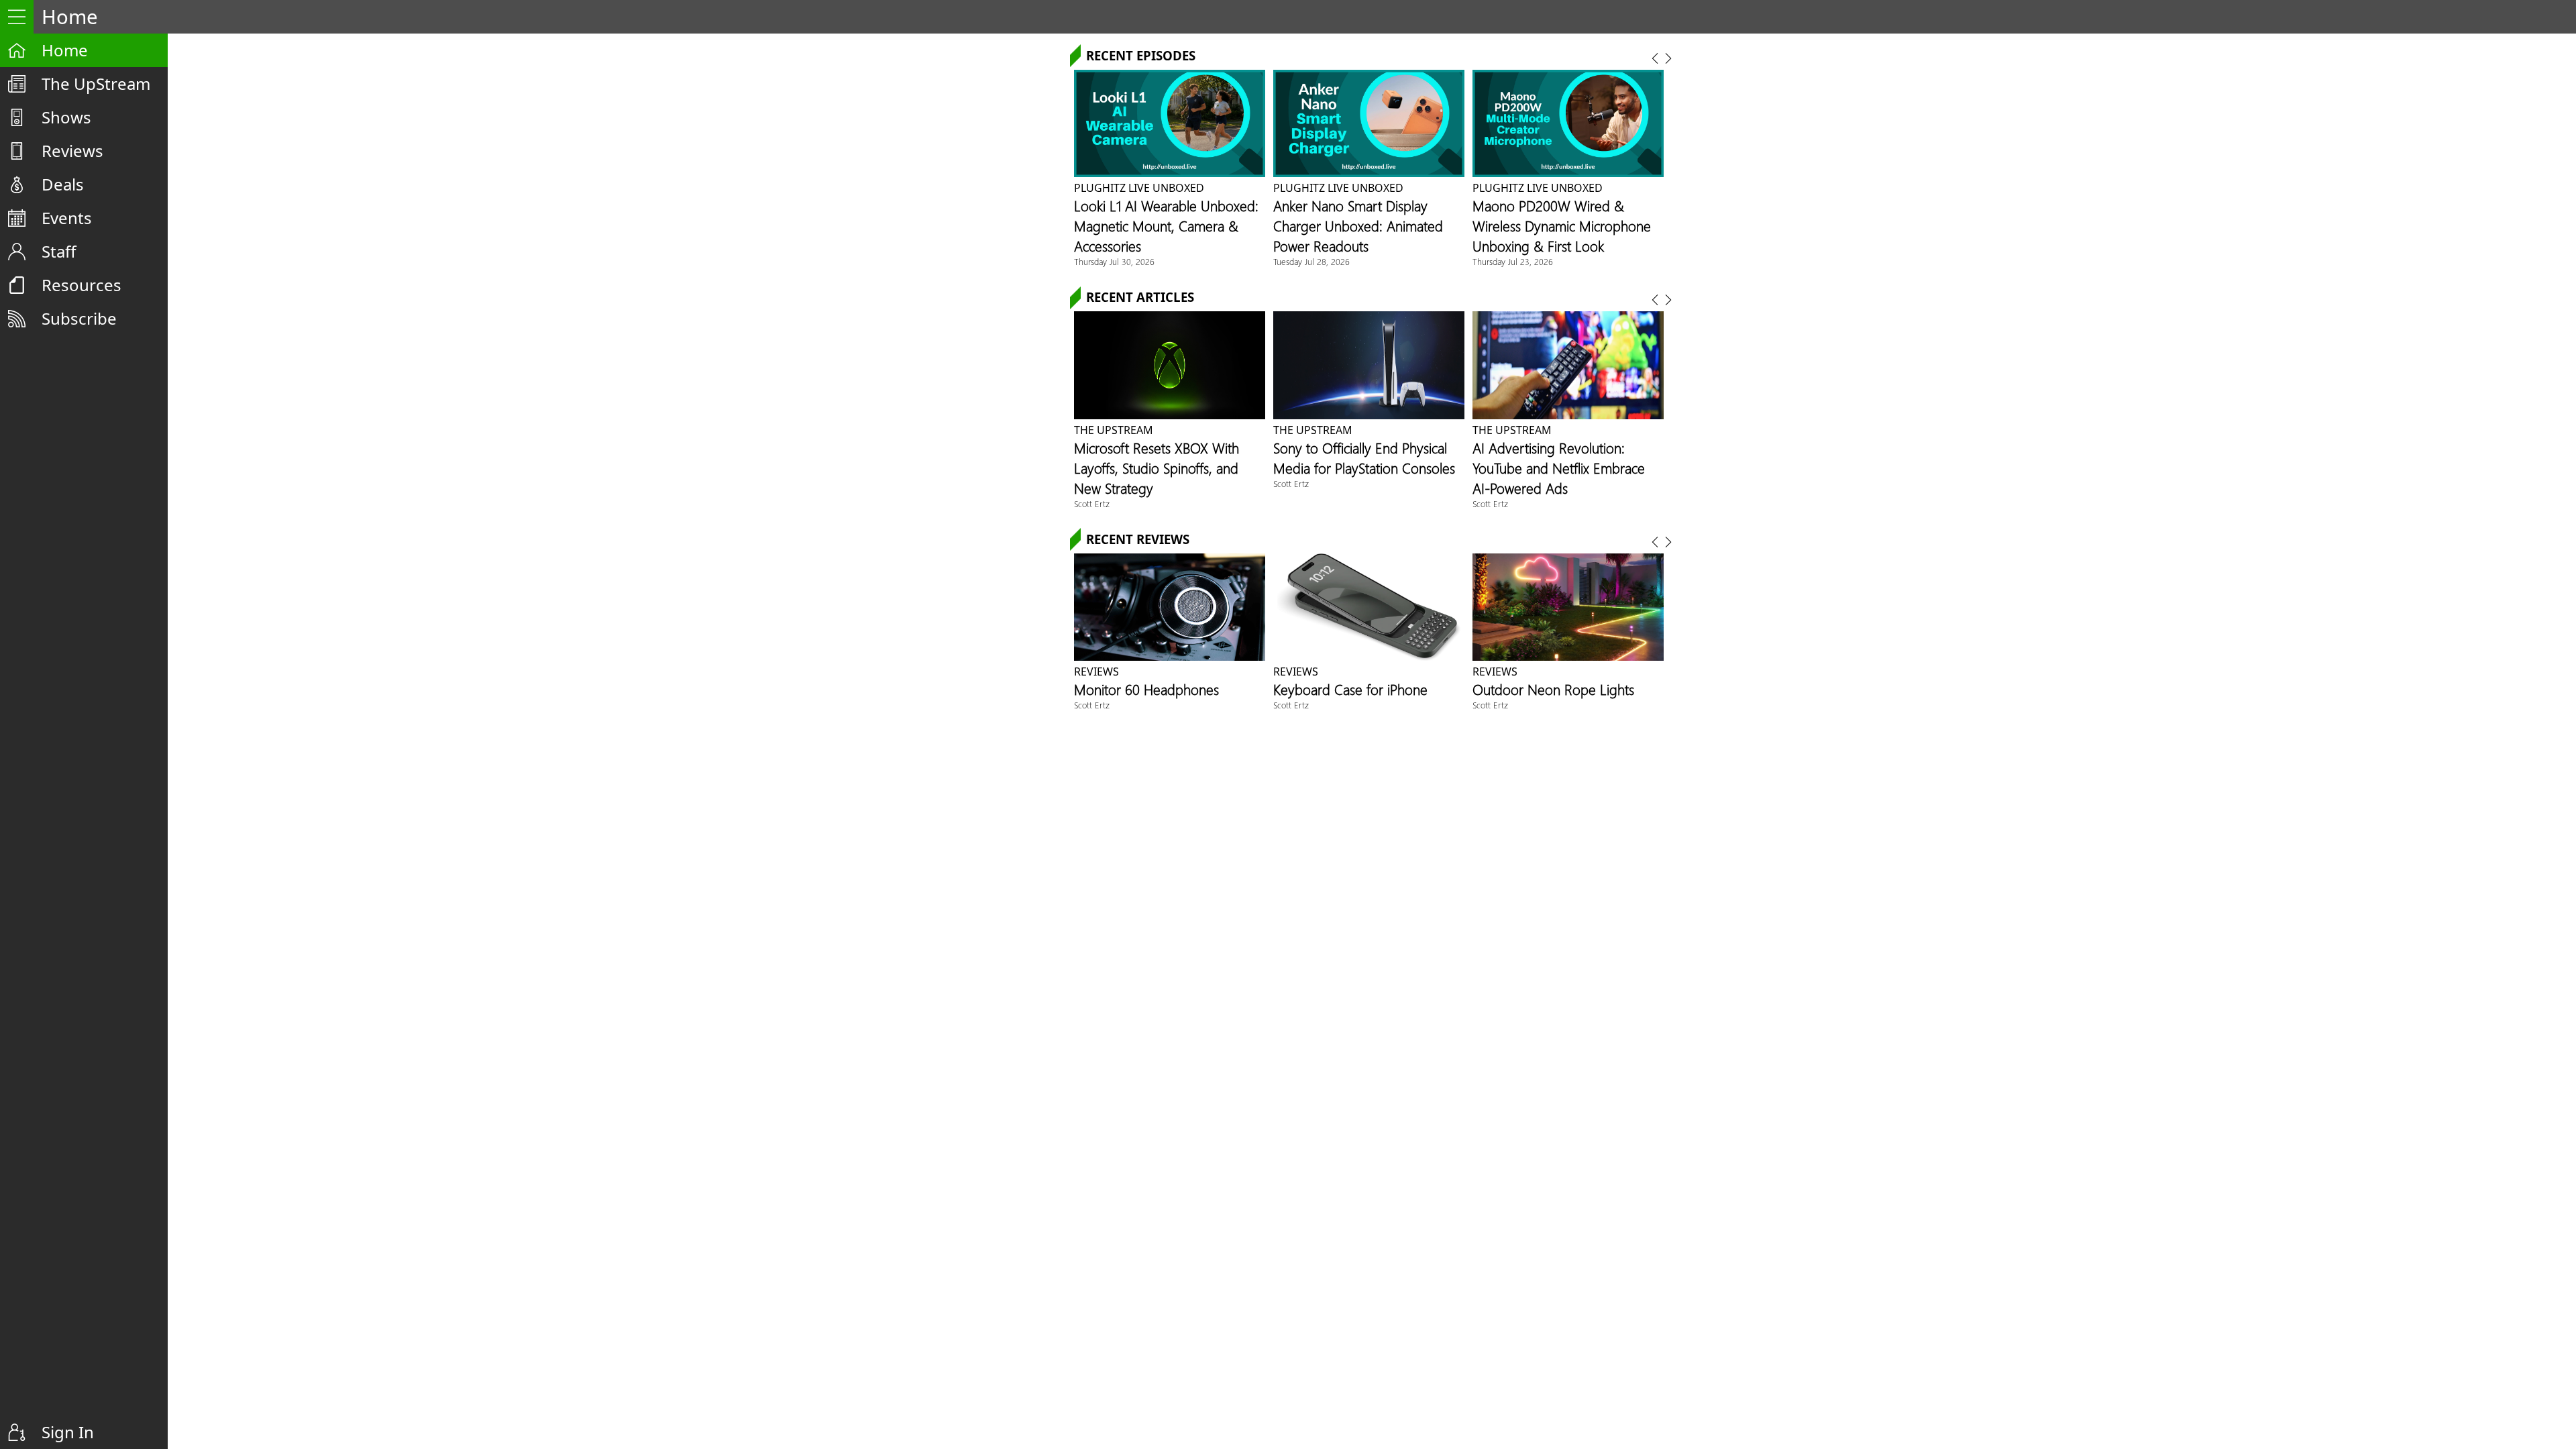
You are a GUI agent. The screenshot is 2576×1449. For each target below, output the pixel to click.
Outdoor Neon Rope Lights (1553, 689)
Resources (82, 285)
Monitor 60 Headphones (1146, 689)
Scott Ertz (1092, 503)
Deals (63, 184)
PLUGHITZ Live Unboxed (1139, 188)
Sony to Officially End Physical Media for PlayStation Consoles (1364, 458)
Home (65, 50)
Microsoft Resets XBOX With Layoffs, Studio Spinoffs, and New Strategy (1157, 468)
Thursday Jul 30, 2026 (1114, 261)
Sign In (68, 1432)
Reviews (72, 151)
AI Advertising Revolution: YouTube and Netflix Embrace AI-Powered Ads (1559, 468)
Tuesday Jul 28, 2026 (1311, 261)
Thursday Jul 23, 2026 (1513, 261)
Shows (66, 117)
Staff (59, 251)
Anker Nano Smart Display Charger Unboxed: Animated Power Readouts (1358, 225)
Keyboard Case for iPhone (1350, 689)
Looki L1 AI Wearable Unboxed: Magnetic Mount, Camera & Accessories (1166, 225)
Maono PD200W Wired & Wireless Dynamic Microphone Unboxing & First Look (1562, 225)
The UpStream (96, 84)
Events (67, 218)
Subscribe (79, 318)
